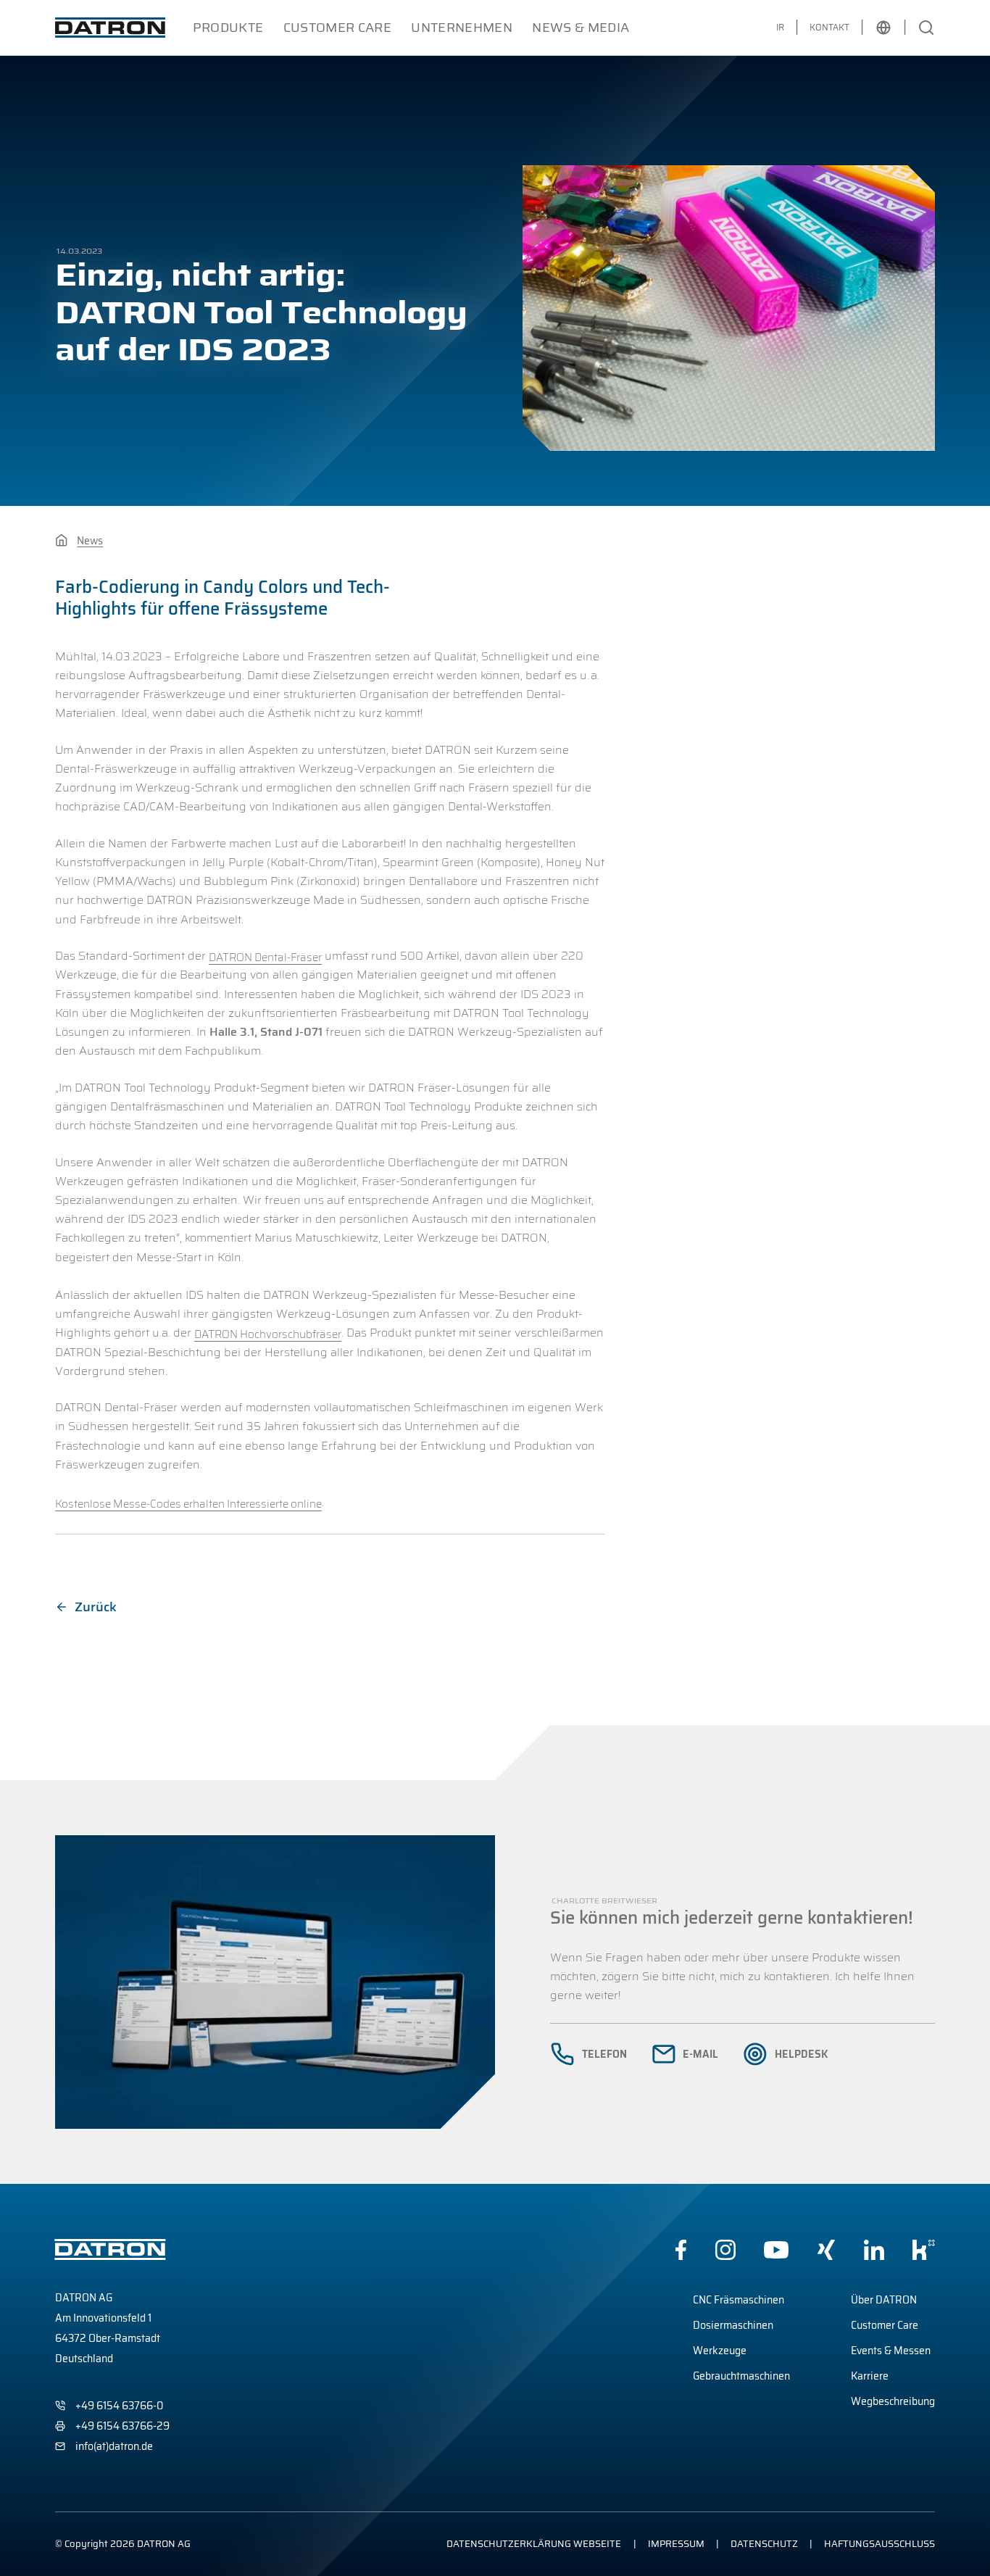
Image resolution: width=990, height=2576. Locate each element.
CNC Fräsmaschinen (739, 2300)
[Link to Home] (110, 28)
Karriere (870, 2376)
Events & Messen (891, 2351)
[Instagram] (725, 2250)
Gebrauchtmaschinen (741, 2376)
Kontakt (829, 27)
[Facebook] (681, 2250)
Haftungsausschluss (879, 2544)
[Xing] (826, 2250)
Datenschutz (764, 2544)
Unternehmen (462, 28)
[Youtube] (776, 2250)
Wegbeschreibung (893, 2401)
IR (780, 27)
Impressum (676, 2544)
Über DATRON (884, 2300)
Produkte (228, 28)
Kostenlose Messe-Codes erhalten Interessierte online (188, 1504)
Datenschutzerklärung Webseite (534, 2544)
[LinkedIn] (874, 2250)
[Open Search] (926, 28)
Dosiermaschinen (733, 2325)
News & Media (581, 28)
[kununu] (924, 2250)
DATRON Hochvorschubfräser (268, 1334)
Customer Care (338, 28)
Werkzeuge (720, 2351)
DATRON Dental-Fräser (265, 957)
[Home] (61, 540)
